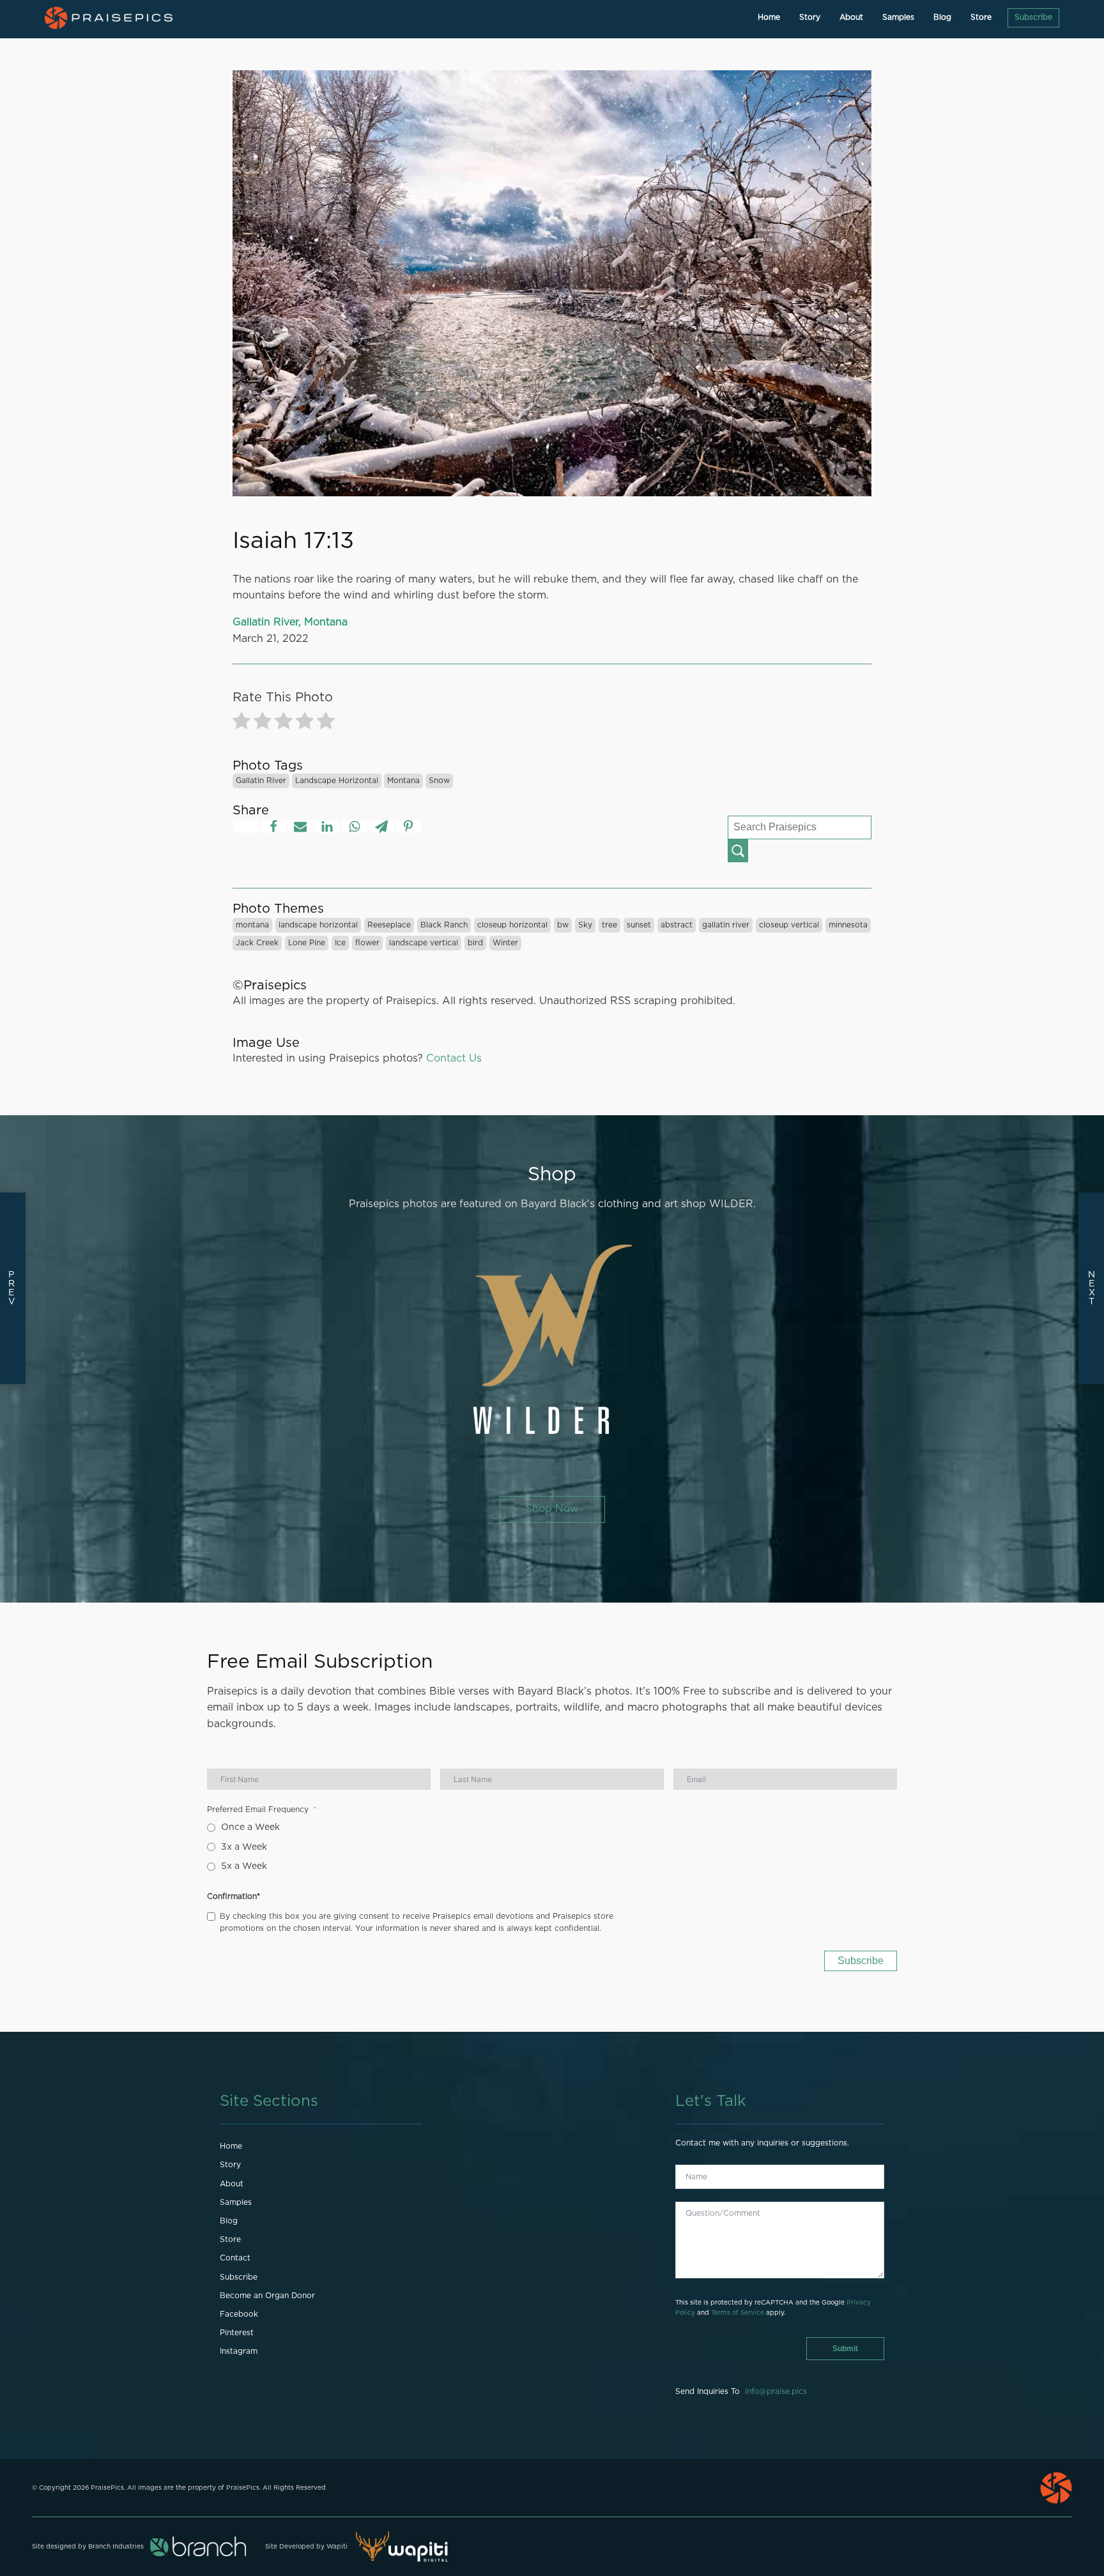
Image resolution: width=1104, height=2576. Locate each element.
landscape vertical (424, 943)
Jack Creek (257, 943)
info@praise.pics (776, 2391)
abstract (677, 925)
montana (403, 781)
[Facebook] (273, 827)
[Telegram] (381, 827)
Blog (942, 17)
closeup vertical (789, 925)
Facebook (239, 2314)
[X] (246, 827)
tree (609, 925)
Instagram (239, 2351)
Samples (898, 17)
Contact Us (454, 1058)
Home (769, 17)
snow (439, 781)
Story (810, 17)
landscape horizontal (337, 781)
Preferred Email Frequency (258, 1810)
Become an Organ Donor (267, 2296)
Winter (505, 943)
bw (563, 925)
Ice (340, 943)
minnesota (848, 925)
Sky (585, 925)
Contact (235, 2258)
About (851, 17)
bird (475, 943)
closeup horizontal (512, 925)
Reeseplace (389, 925)
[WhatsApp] (355, 827)
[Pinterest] (408, 827)
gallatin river (261, 781)
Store (981, 17)
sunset (639, 925)
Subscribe (1033, 17)
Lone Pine (307, 943)
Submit (845, 2349)
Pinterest (237, 2333)
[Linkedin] (327, 827)
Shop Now (552, 1509)
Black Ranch (444, 925)
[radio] (241, 723)
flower (367, 943)
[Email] (300, 827)
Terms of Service (738, 2313)
